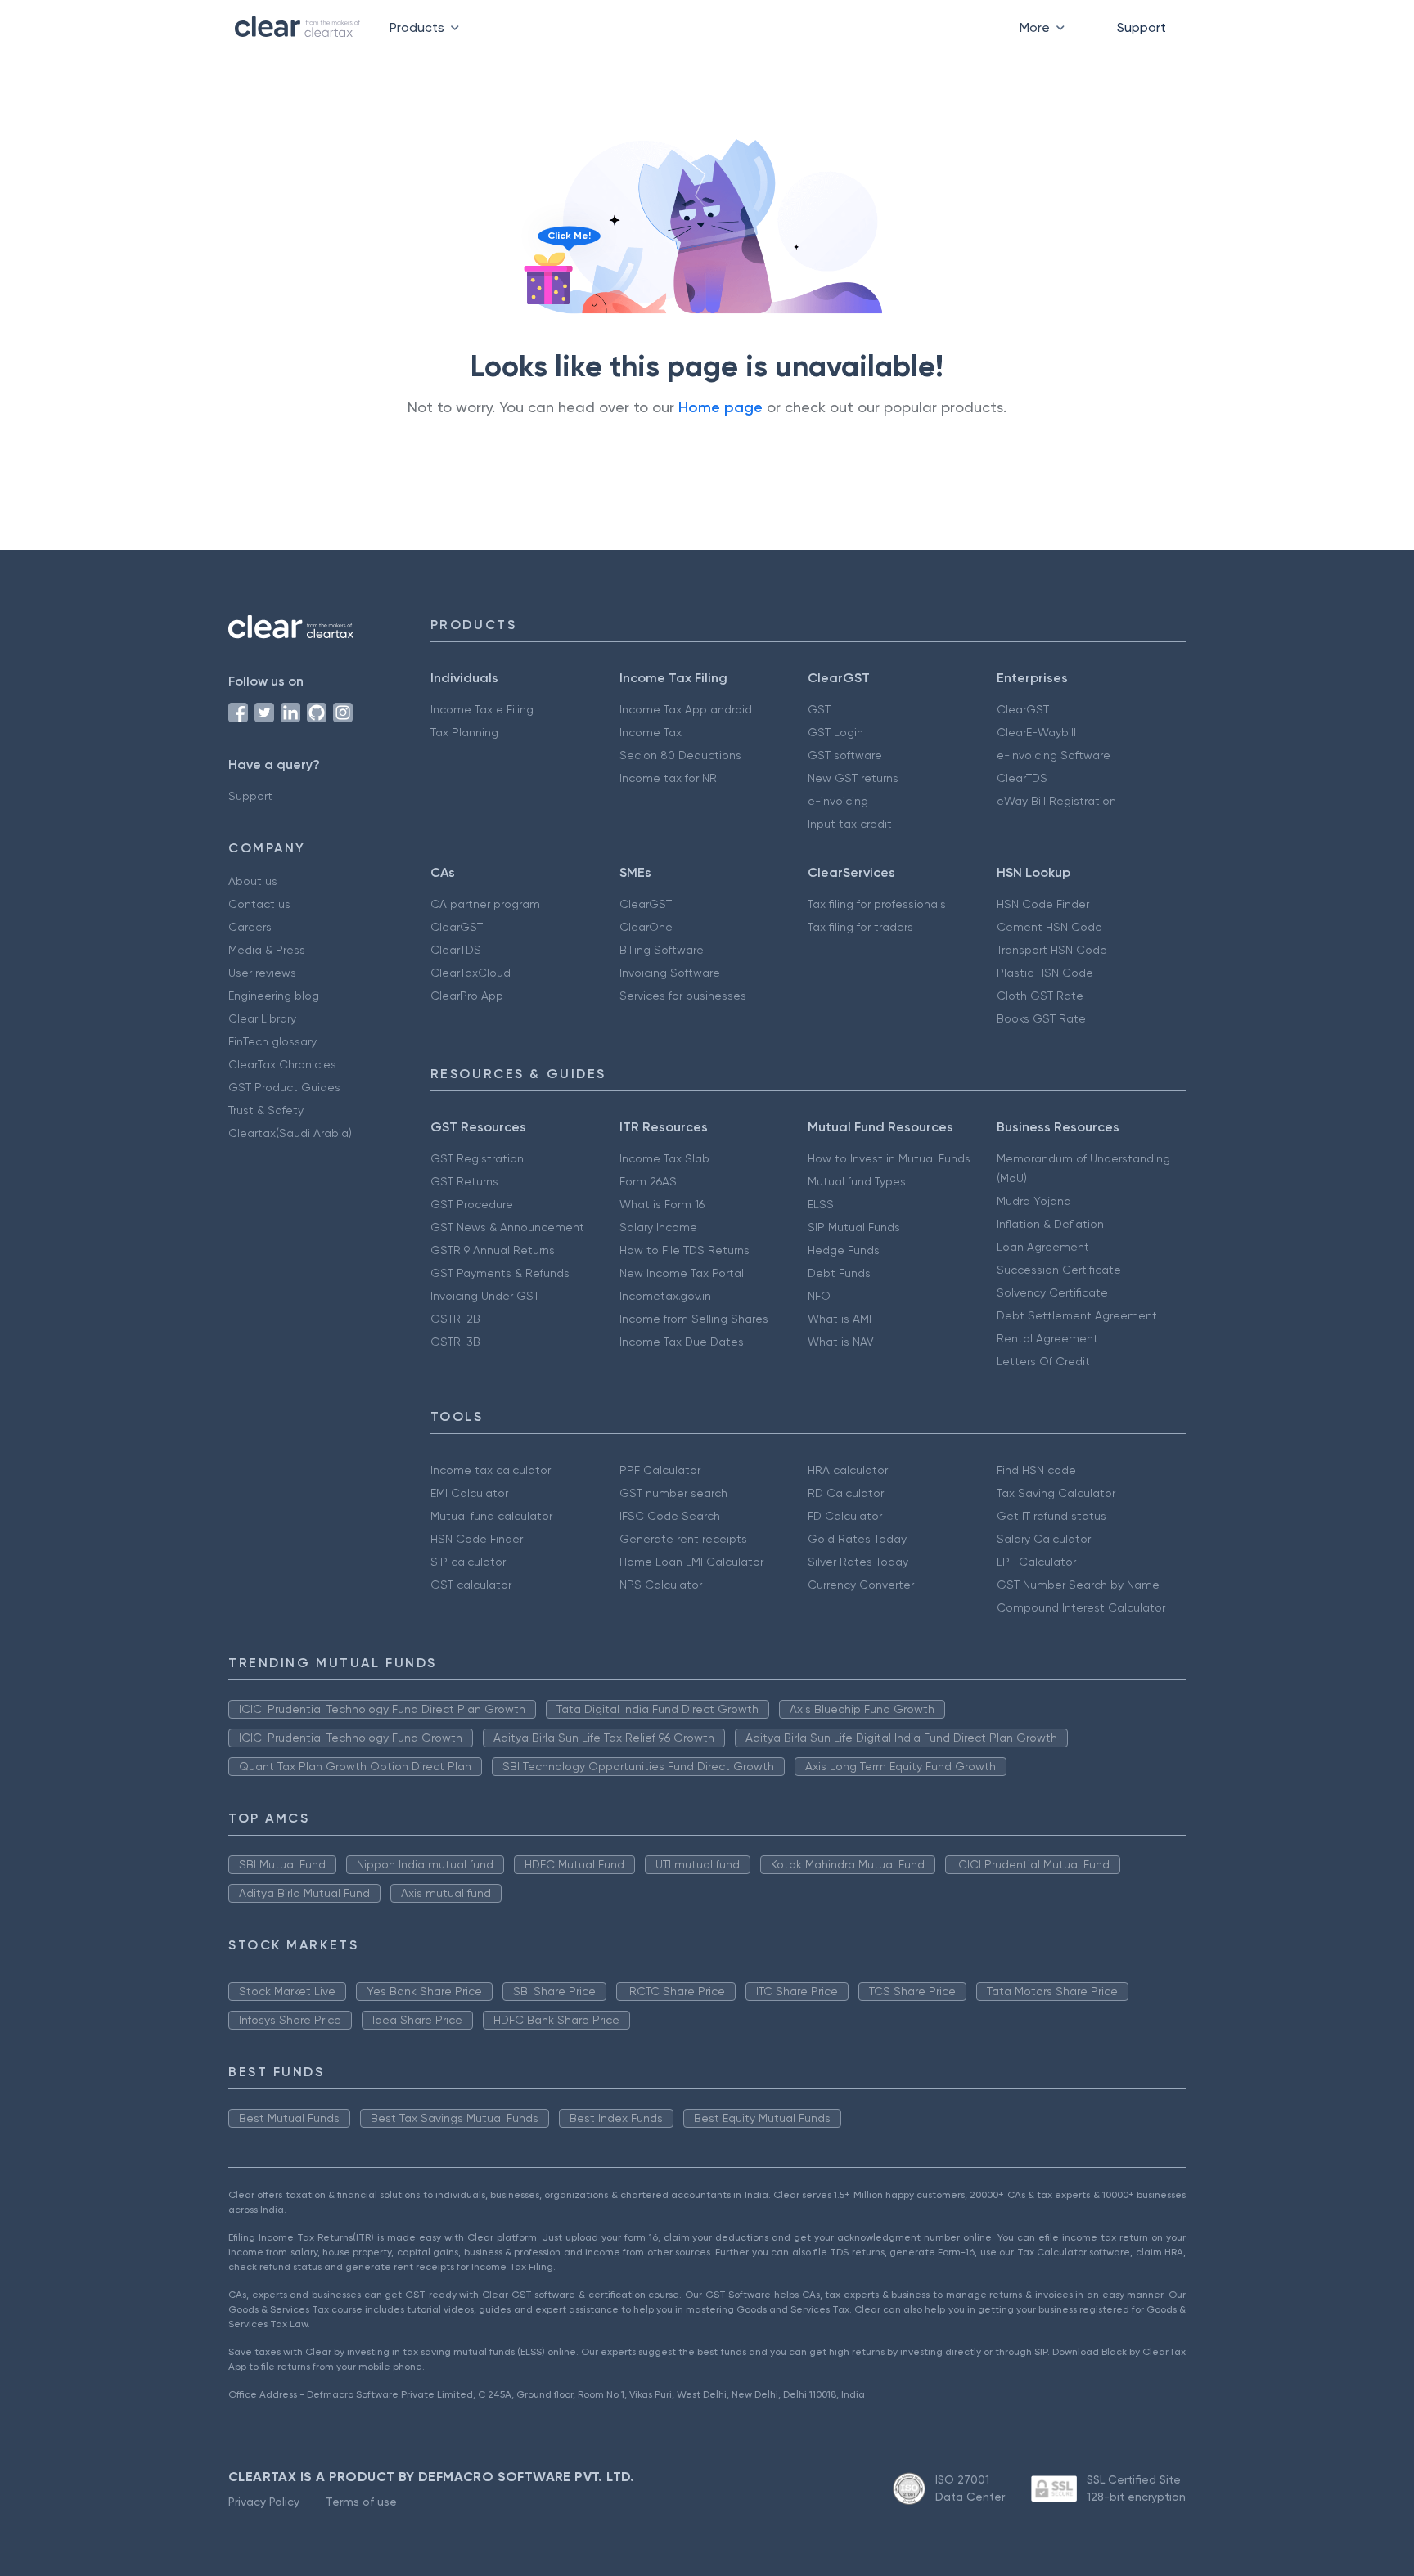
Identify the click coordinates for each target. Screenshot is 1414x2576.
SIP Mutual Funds (854, 1227)
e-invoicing (838, 801)
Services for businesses (683, 996)
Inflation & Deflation (1050, 1224)
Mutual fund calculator (491, 1516)
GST (819, 709)
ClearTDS (1022, 778)
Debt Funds (839, 1273)
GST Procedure (472, 1204)
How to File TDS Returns (684, 1250)
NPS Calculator (661, 1585)
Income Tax (651, 732)
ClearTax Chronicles (282, 1064)
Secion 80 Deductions (680, 755)
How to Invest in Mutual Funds (889, 1158)
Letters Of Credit (1043, 1361)
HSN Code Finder (1043, 904)
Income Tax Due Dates (682, 1342)
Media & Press (267, 950)
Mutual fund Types (857, 1181)
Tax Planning (464, 732)
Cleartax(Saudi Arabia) (290, 1133)
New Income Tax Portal (682, 1273)
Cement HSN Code (1049, 927)
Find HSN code (1036, 1470)
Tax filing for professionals (877, 904)
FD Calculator (845, 1516)
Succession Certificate (1059, 1270)
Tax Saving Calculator (1056, 1493)
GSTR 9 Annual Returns (493, 1250)
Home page (721, 407)
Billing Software (662, 950)
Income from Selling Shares (694, 1319)
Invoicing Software (670, 973)
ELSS (821, 1204)
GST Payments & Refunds (500, 1273)
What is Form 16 (662, 1204)
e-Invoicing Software (1054, 755)
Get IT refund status (1051, 1516)
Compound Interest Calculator (1081, 1607)
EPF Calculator (1036, 1562)
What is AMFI (842, 1319)
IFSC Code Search (670, 1516)
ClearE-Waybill (1036, 732)
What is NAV (841, 1342)
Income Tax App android (686, 709)
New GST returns (853, 778)
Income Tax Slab (664, 1158)
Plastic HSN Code (1045, 973)
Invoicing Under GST (485, 1296)
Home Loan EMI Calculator (691, 1562)
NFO (819, 1296)
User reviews (262, 973)
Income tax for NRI (669, 778)
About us (253, 881)
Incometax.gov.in (665, 1296)
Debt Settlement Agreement (1077, 1315)
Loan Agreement (1043, 1247)
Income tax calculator (491, 1470)
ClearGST (1023, 709)
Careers (250, 927)
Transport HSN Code (1052, 950)
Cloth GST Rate (1040, 996)
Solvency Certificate (1052, 1292)
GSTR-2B (455, 1319)
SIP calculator (468, 1562)
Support (1142, 27)
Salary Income (658, 1227)
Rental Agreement (1047, 1338)
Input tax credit (850, 824)
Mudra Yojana (1034, 1201)
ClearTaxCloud (471, 973)
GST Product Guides (284, 1087)
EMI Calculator (469, 1493)
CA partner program (485, 904)
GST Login (835, 732)
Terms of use (361, 2502)
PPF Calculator (660, 1470)
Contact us (259, 904)
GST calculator (471, 1585)
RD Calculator (846, 1493)
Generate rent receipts (683, 1539)
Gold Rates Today (857, 1539)
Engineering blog (274, 996)
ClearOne (646, 927)
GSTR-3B (455, 1342)
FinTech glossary (272, 1041)
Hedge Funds (844, 1250)
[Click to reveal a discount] (548, 281)
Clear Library (262, 1018)
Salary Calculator (1044, 1539)
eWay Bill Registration (1056, 801)
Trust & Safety (266, 1110)
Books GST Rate (1041, 1018)
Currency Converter (861, 1585)
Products (417, 27)
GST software (845, 755)
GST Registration (477, 1158)
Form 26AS (648, 1181)
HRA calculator (848, 1470)
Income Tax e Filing (482, 709)
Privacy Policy (264, 2502)
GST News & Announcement (507, 1227)
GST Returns (464, 1181)
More (1035, 27)
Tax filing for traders (860, 927)
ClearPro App (467, 996)
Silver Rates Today (858, 1562)
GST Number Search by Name (1078, 1585)
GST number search (673, 1493)
